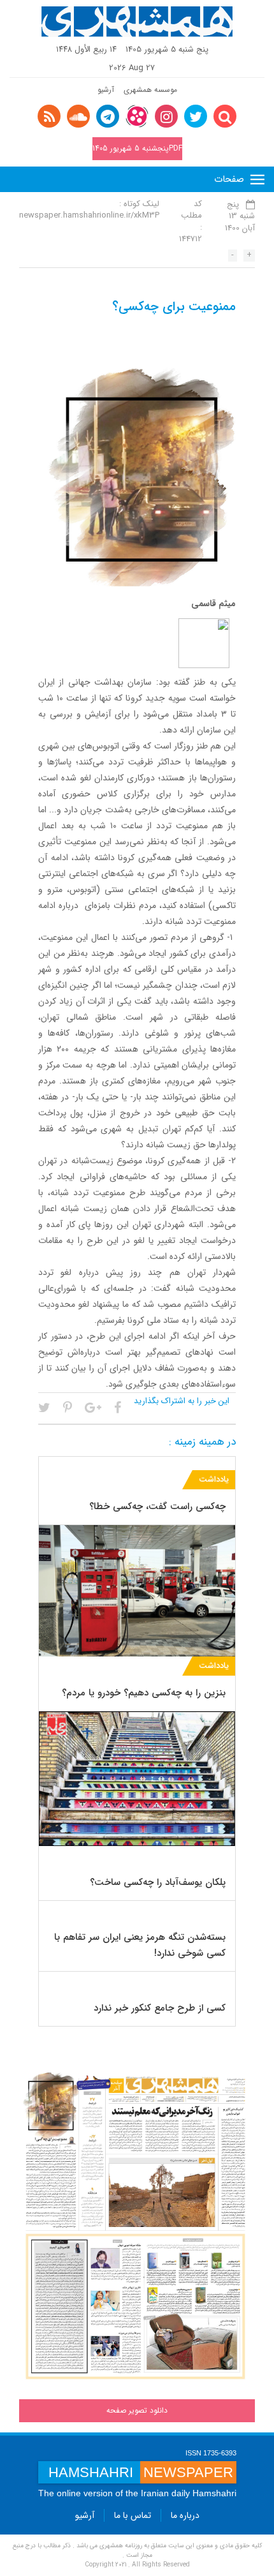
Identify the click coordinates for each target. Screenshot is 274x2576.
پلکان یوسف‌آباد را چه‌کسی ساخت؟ (158, 1882)
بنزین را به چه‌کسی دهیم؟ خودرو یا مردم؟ (144, 1693)
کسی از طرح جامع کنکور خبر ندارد (160, 2008)
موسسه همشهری (150, 90)
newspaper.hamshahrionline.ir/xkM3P (89, 215)
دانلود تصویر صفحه (137, 2410)
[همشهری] (137, 22)
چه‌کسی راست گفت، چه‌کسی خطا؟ (157, 1507)
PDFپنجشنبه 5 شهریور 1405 (137, 148)
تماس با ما (133, 2515)
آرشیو (106, 90)
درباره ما (185, 2515)
